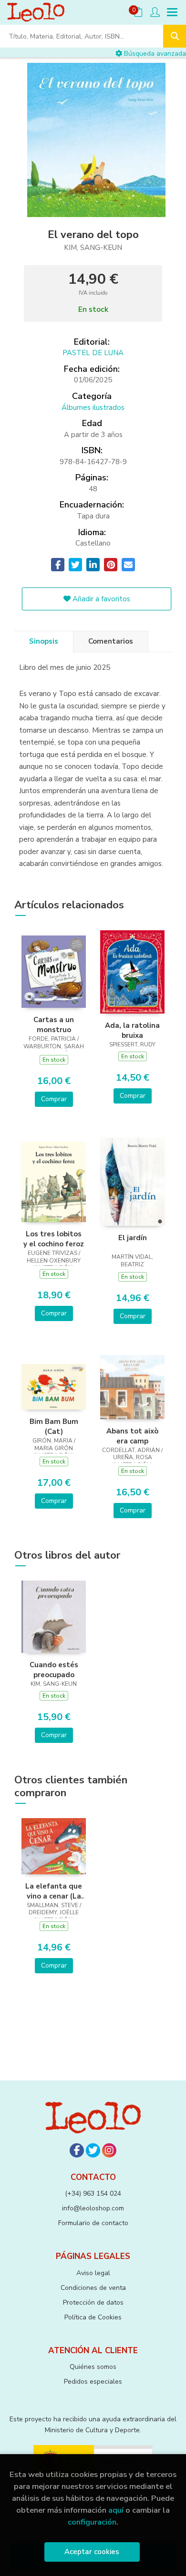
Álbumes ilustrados (93, 408)
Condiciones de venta (93, 2288)
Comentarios (111, 641)
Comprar (54, 1099)
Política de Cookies (93, 2317)
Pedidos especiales (93, 2382)
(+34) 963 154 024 (93, 2193)
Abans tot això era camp (132, 1436)
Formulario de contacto (93, 2223)
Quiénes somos (93, 2367)
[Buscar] (175, 36)
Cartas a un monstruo (54, 1024)
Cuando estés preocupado (54, 1670)
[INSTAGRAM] (109, 2150)
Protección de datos (93, 2302)
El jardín (133, 1238)
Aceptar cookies (92, 2552)
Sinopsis (44, 641)
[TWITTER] (93, 2150)
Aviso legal (93, 2273)
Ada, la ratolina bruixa (132, 1030)
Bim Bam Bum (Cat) (54, 1426)
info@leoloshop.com (93, 2208)
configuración (92, 2522)
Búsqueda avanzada (154, 54)
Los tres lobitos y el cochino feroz (54, 1239)
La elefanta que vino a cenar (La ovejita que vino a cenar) (54, 1891)
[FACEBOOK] (77, 2150)
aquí (116, 2510)
